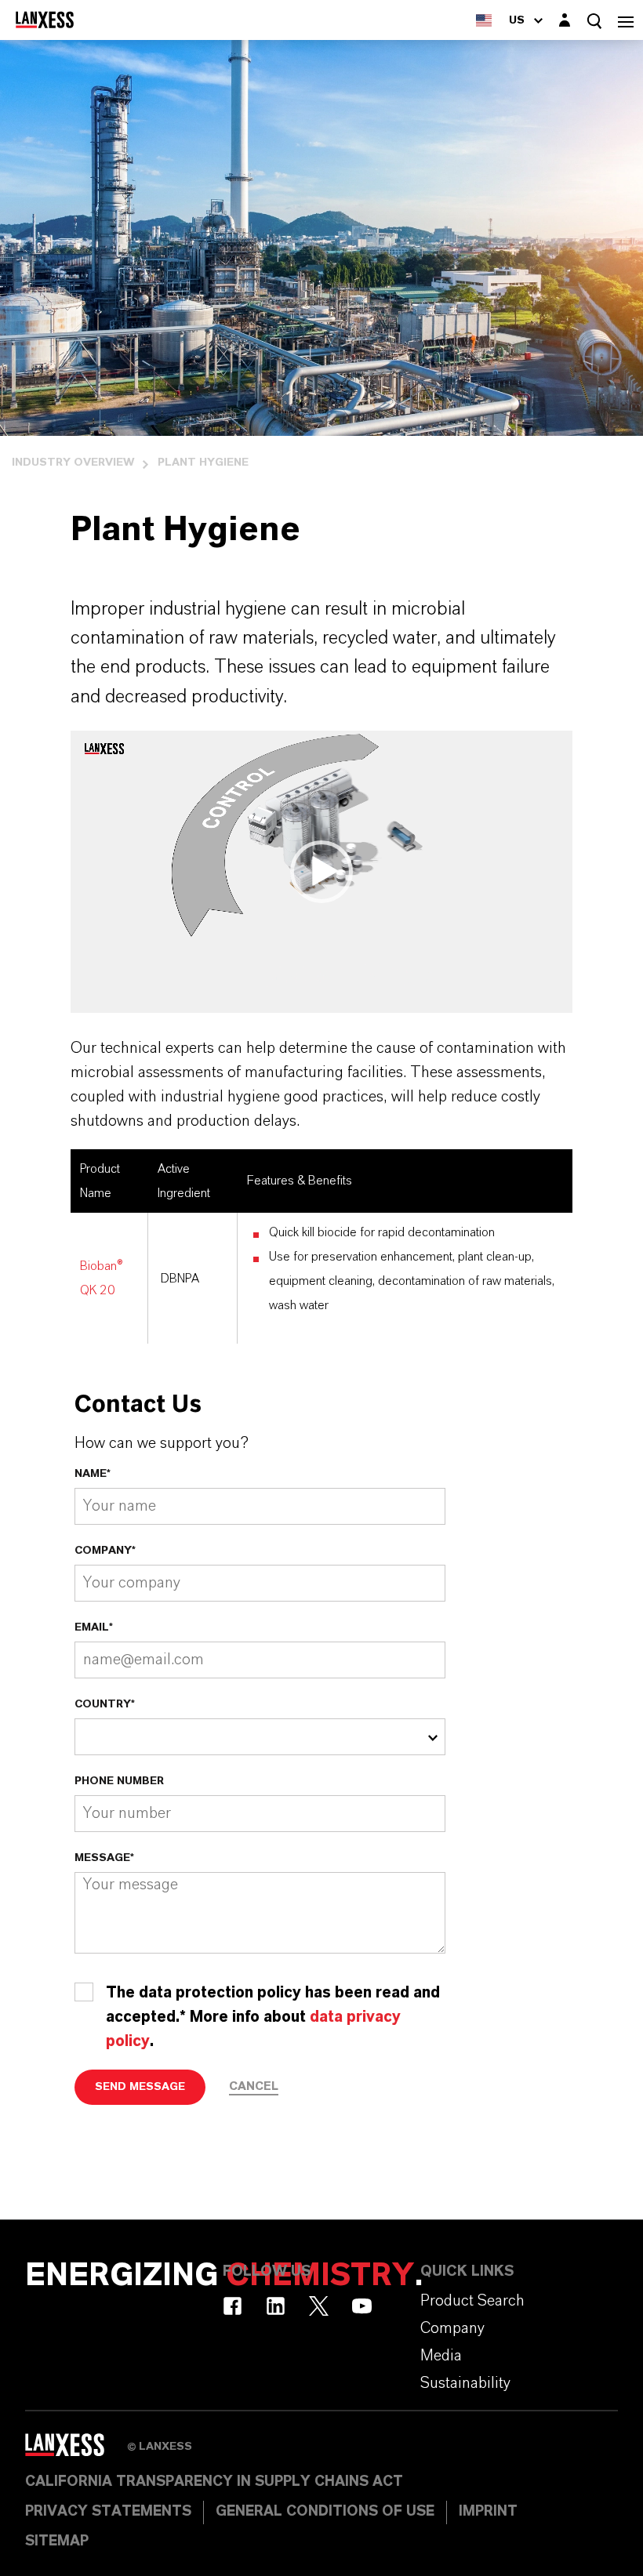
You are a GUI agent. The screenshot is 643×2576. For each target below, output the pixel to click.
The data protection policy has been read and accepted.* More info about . (273, 2017)
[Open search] (594, 21)
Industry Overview (73, 463)
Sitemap (57, 2542)
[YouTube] (362, 2306)
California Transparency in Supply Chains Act (214, 2482)
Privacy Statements (108, 2512)
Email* (94, 1627)
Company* (105, 1551)
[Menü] (626, 20)
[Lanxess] (76, 2451)
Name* (93, 1474)
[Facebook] (232, 2306)
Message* (104, 1858)
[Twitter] (319, 2306)
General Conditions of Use (325, 2512)
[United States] (484, 20)
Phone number (119, 1781)
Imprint (488, 2512)
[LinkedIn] (276, 2306)
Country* (105, 1704)
